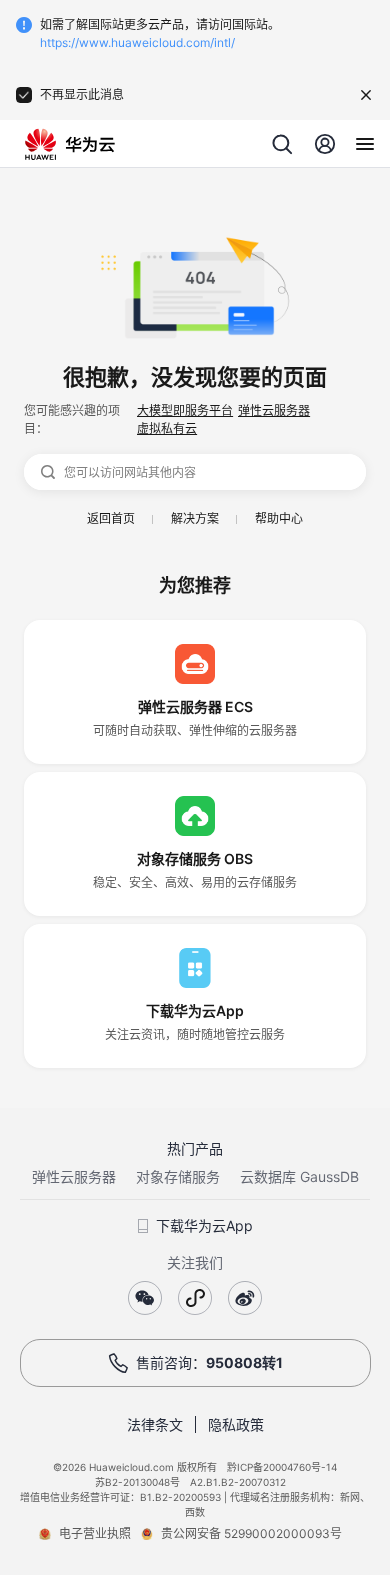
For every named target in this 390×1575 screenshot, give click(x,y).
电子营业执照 (95, 1533)
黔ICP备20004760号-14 (282, 1467)
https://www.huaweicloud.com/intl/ (137, 42)
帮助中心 (279, 518)
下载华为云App (204, 1225)
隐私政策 (236, 1424)
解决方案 (195, 518)
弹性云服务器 (274, 410)
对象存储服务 (178, 1176)
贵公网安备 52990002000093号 (251, 1533)
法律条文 (155, 1424)
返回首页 (111, 518)
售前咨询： (209, 1362)
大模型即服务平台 (185, 410)
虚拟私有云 (167, 428)
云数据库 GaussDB (299, 1176)
